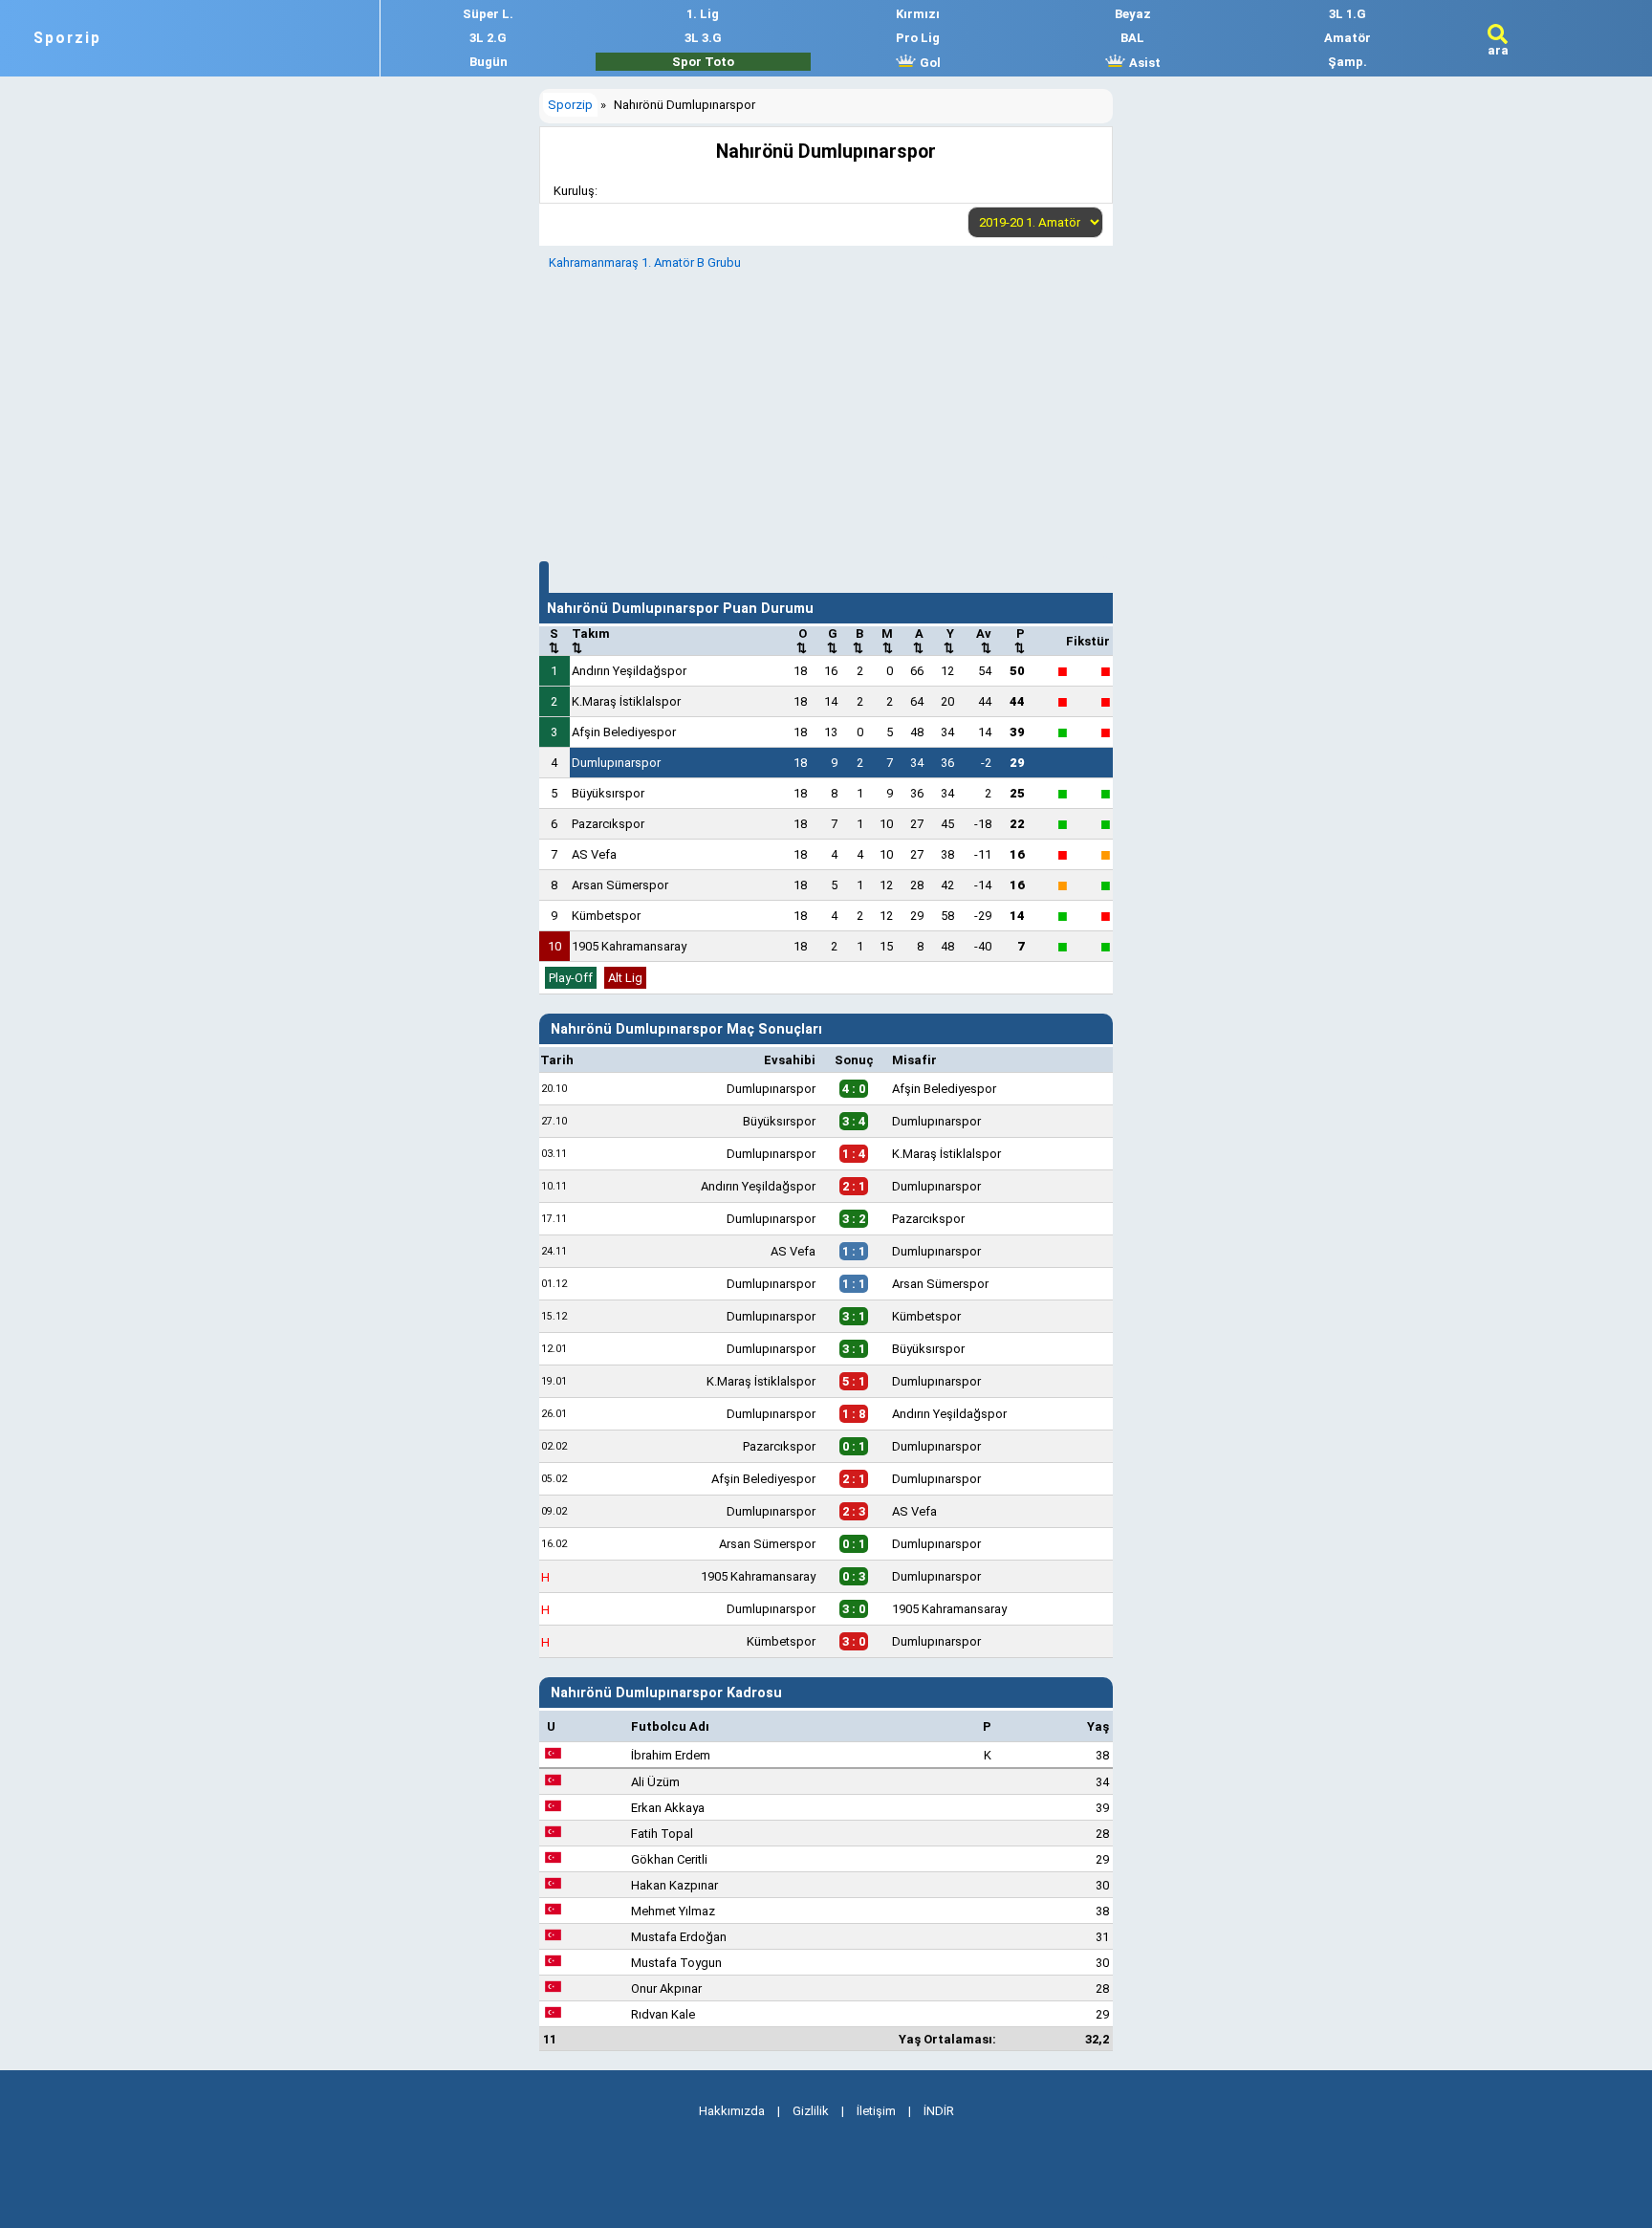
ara (1498, 50)
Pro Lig (918, 38)
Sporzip (67, 38)
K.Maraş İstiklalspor (626, 701)
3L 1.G (1348, 14)
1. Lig (703, 14)
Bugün (489, 62)
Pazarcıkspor (608, 824)
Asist (1143, 63)
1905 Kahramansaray (629, 946)
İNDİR (939, 2111)
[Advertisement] (826, 413)
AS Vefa (594, 854)
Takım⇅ (591, 641)
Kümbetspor (606, 916)
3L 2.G (488, 38)
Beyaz (1133, 14)
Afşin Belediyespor (624, 732)
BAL (1132, 38)
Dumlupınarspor (616, 763)
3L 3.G (703, 38)
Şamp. (1348, 62)
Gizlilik (811, 2111)
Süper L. (488, 14)
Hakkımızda (732, 2111)
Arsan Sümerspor (620, 885)
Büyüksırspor (608, 793)
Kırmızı (918, 14)
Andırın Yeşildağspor (629, 671)
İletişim (876, 2111)
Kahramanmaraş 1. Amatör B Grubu (645, 262)
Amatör (1348, 38)
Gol (929, 63)
